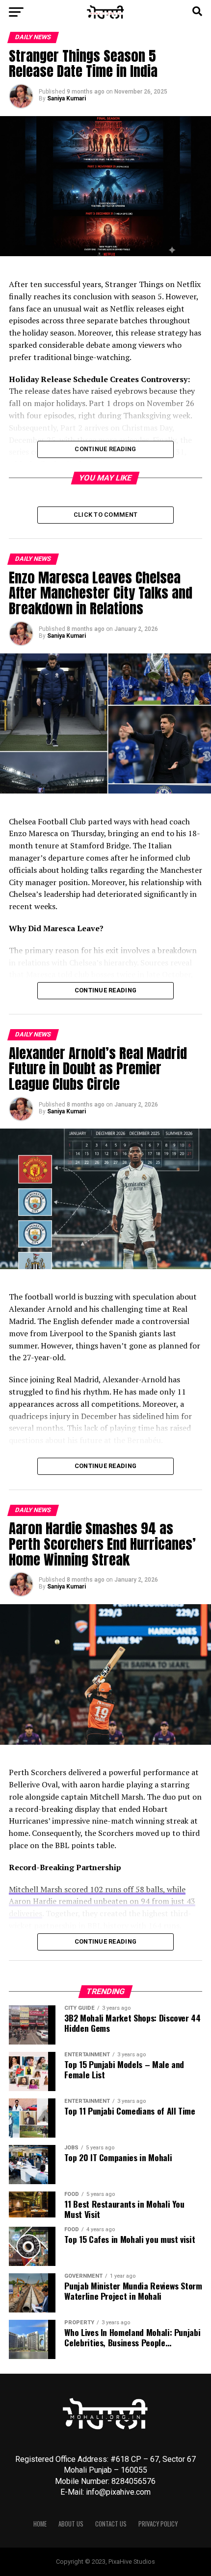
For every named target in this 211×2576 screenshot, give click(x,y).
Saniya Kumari (66, 98)
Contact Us (111, 2524)
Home (40, 2524)
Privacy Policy (158, 2524)
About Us (71, 2524)
